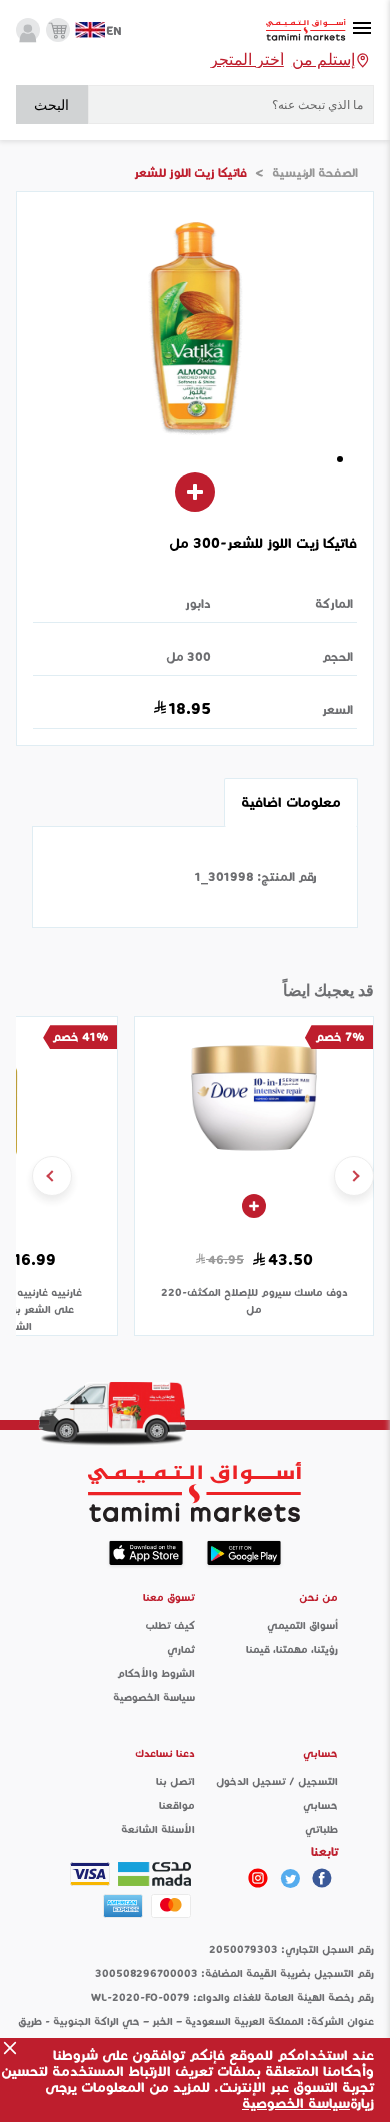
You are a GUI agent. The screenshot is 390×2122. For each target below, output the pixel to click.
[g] (322, 1878)
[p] (258, 1878)
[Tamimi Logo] (306, 30)
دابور (198, 603)
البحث (51, 105)
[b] (290, 1878)
